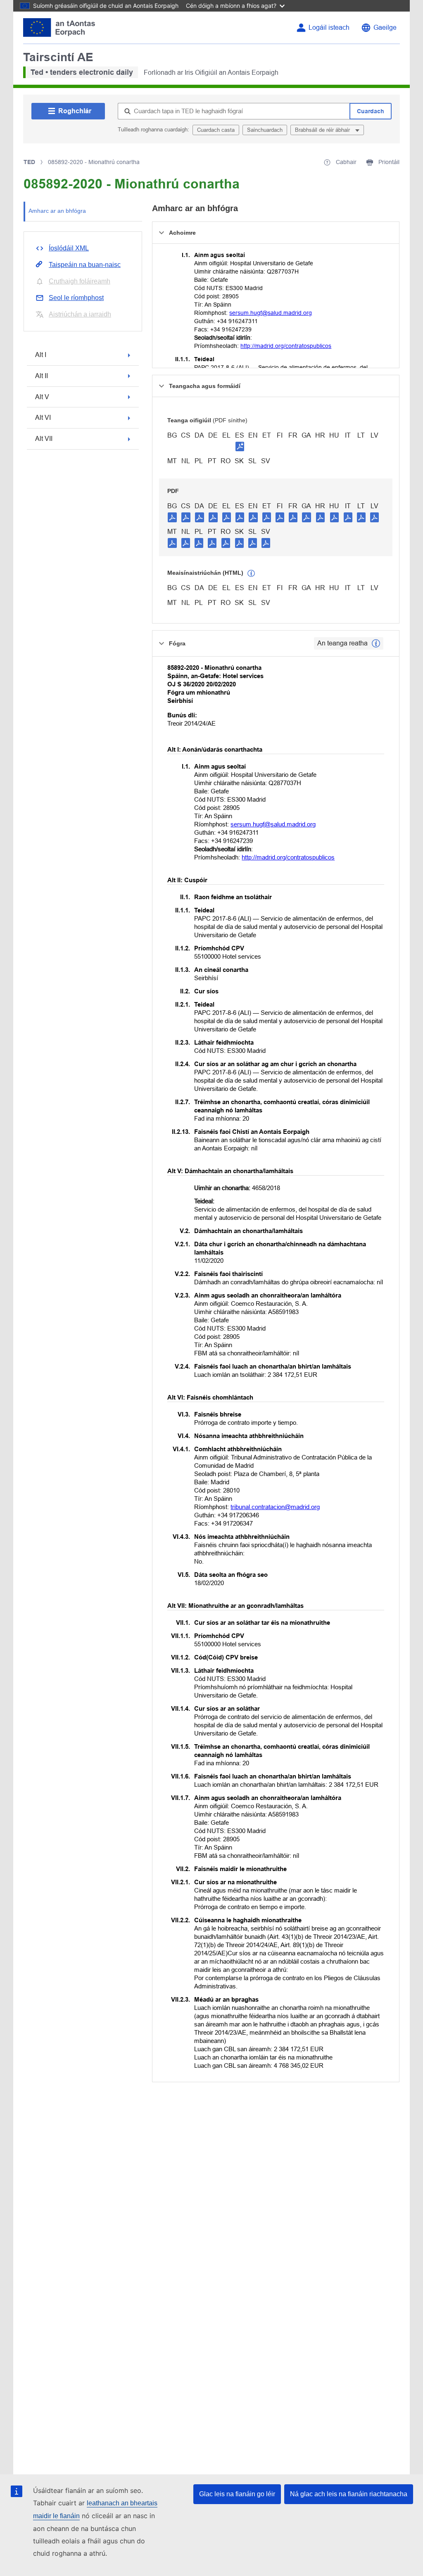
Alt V (42, 397)
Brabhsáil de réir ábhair (323, 130)
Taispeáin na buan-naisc (85, 265)
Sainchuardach (265, 130)
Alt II (42, 376)
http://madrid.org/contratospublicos (286, 346)
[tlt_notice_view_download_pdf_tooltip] (172, 517)
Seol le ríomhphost (76, 298)
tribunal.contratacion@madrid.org (275, 1507)
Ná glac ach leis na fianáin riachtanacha (349, 2494)
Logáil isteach (329, 27)
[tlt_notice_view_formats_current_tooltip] (376, 643)
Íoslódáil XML (69, 248)
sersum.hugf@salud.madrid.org (271, 313)
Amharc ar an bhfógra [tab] (57, 211)
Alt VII (44, 439)
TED (29, 162)
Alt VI (43, 418)
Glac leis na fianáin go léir (237, 2494)
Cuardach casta (216, 130)
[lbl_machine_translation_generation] (251, 574)
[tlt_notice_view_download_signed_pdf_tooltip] (240, 446)
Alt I (41, 355)
